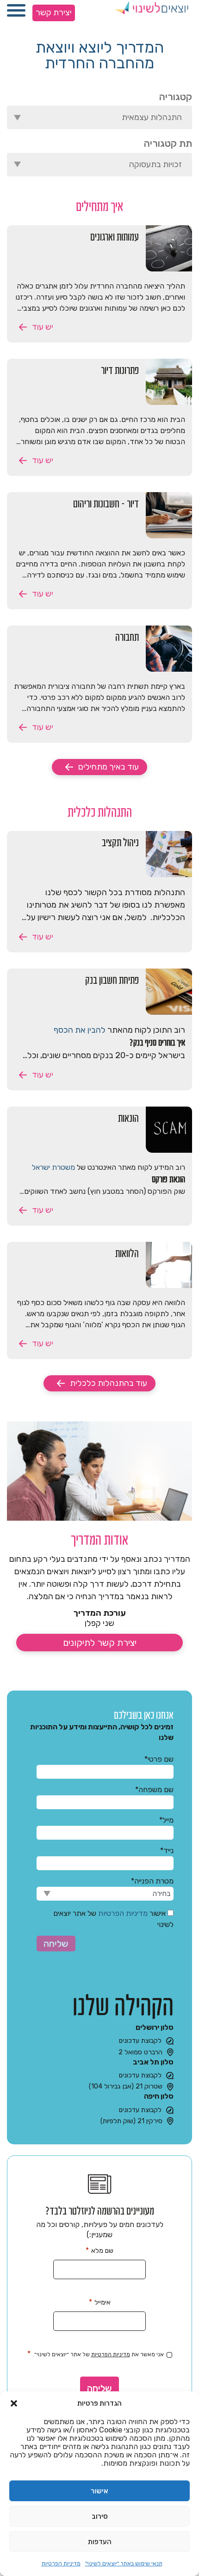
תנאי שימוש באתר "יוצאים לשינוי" (124, 2564)
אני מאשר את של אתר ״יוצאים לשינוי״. (96, 2354)
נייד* (167, 1851)
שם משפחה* (154, 1790)
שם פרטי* (159, 1759)
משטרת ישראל (53, 1167)
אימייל (100, 2302)
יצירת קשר (54, 12)
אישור (99, 2491)
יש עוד (43, 327)
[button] (14, 2403)
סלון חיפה (159, 2096)
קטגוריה (176, 97)
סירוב (100, 2516)
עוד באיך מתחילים (109, 767)
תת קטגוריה (168, 143)
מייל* (166, 1820)
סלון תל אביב (153, 2062)
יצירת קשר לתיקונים (100, 1643)
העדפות (100, 2542)
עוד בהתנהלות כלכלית (109, 1383)
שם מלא (99, 2250)
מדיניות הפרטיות (61, 2564)
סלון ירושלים (155, 2027)
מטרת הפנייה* (152, 1881)
